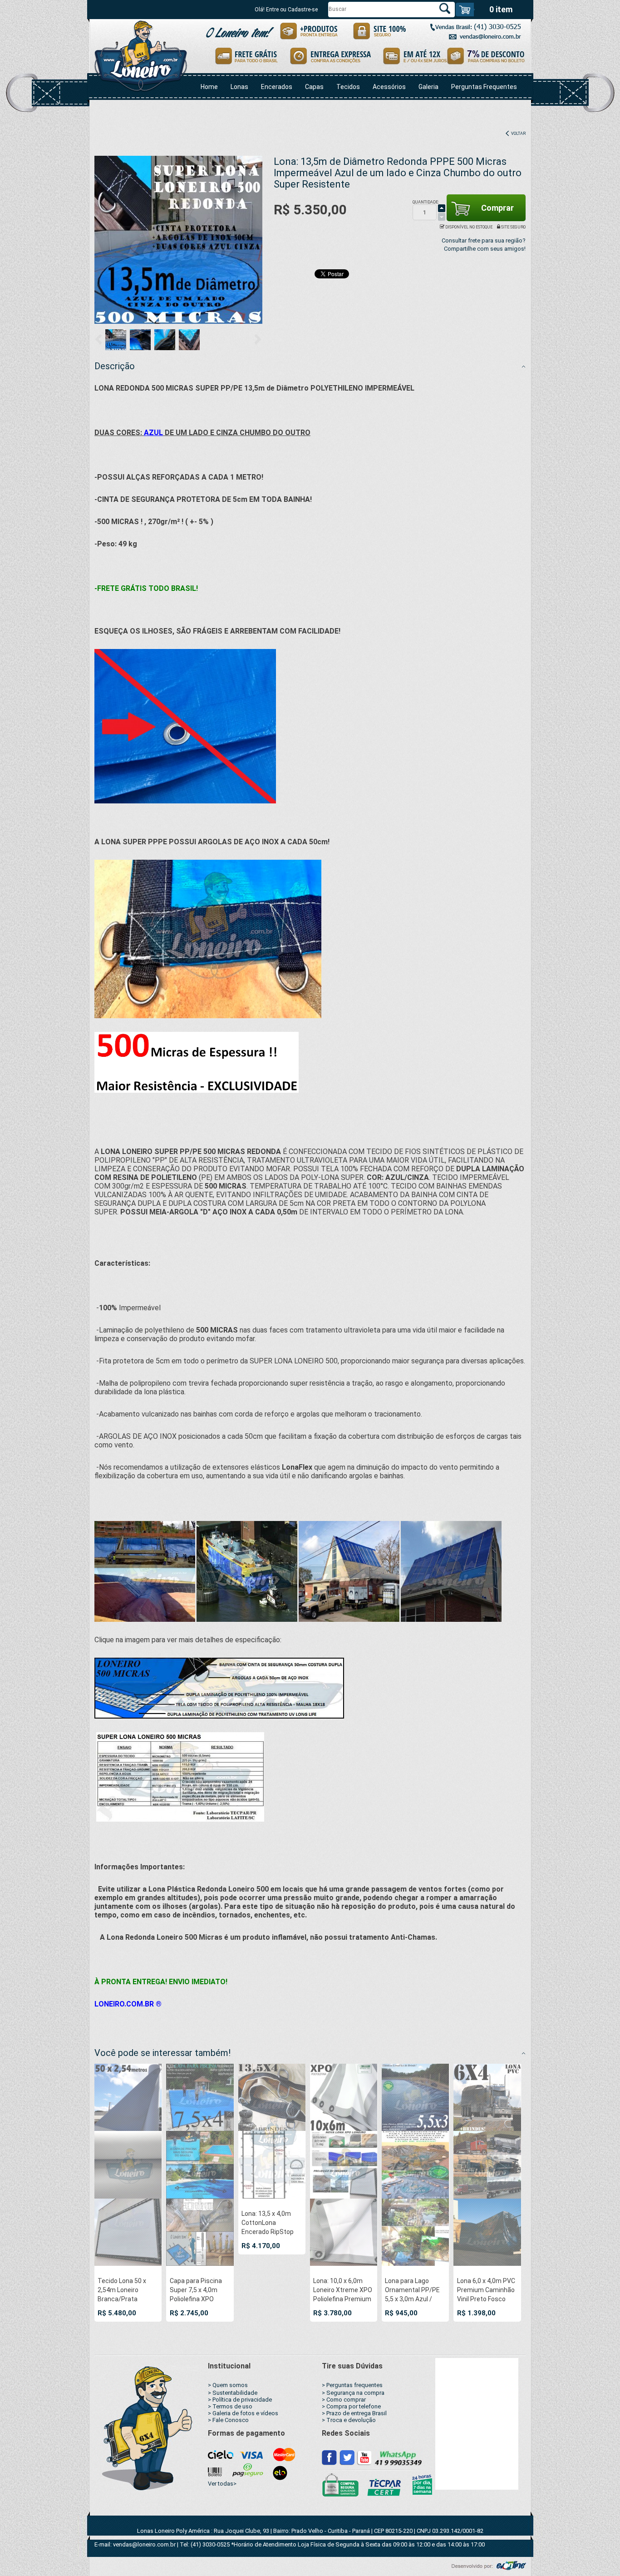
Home (209, 87)
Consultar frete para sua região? (484, 240)
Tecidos (348, 87)
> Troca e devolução (349, 2420)
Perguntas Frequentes (484, 87)
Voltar (518, 134)
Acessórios (389, 87)
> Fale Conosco (228, 2420)
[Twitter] (347, 2457)
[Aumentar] (442, 208)
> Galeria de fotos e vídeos (243, 2413)
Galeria (428, 87)
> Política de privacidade (240, 2400)
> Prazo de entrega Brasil (354, 2413)
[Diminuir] (442, 217)
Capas (314, 87)
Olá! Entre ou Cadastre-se (286, 10)
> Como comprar (344, 2400)
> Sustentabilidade (233, 2393)
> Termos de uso (230, 2406)
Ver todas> (222, 2484)
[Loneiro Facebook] (330, 2457)
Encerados (277, 87)
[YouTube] (364, 2457)
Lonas (239, 87)
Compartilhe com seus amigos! (485, 249)
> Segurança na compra (353, 2393)
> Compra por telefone (351, 2406)
